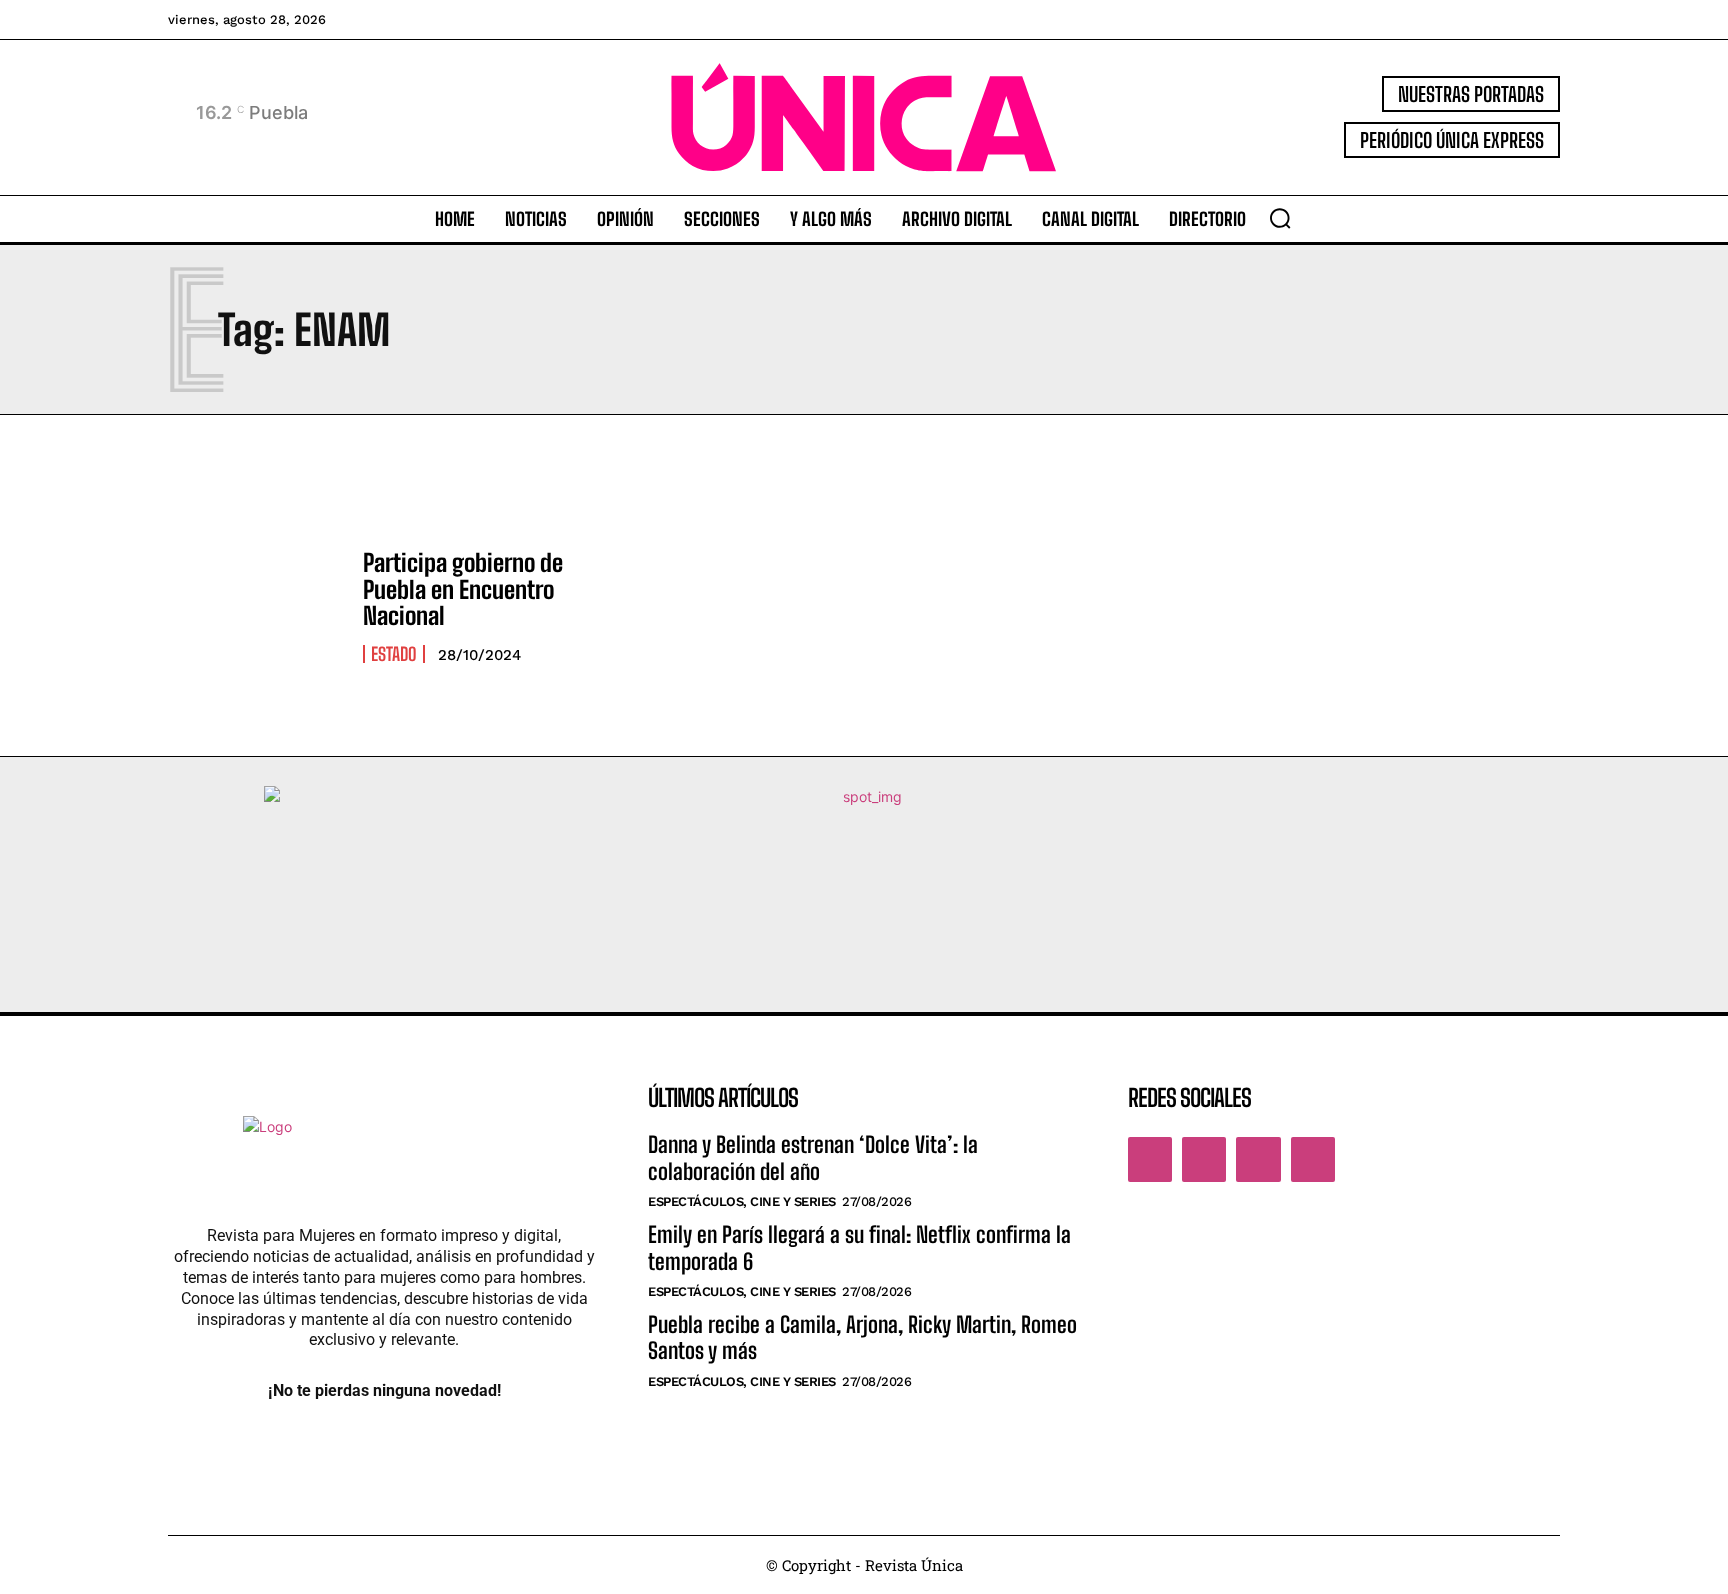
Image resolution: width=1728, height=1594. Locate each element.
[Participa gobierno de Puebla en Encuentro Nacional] (255, 606)
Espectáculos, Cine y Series (742, 1201)
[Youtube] (1313, 1159)
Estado (394, 654)
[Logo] (864, 117)
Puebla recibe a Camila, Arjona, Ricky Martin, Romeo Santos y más (862, 1337)
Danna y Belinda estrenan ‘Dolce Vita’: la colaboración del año (813, 1157)
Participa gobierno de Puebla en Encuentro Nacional (463, 589)
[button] (1280, 218)
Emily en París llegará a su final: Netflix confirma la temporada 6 (859, 1247)
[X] (1258, 1159)
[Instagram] (1204, 1159)
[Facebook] (1150, 1159)
